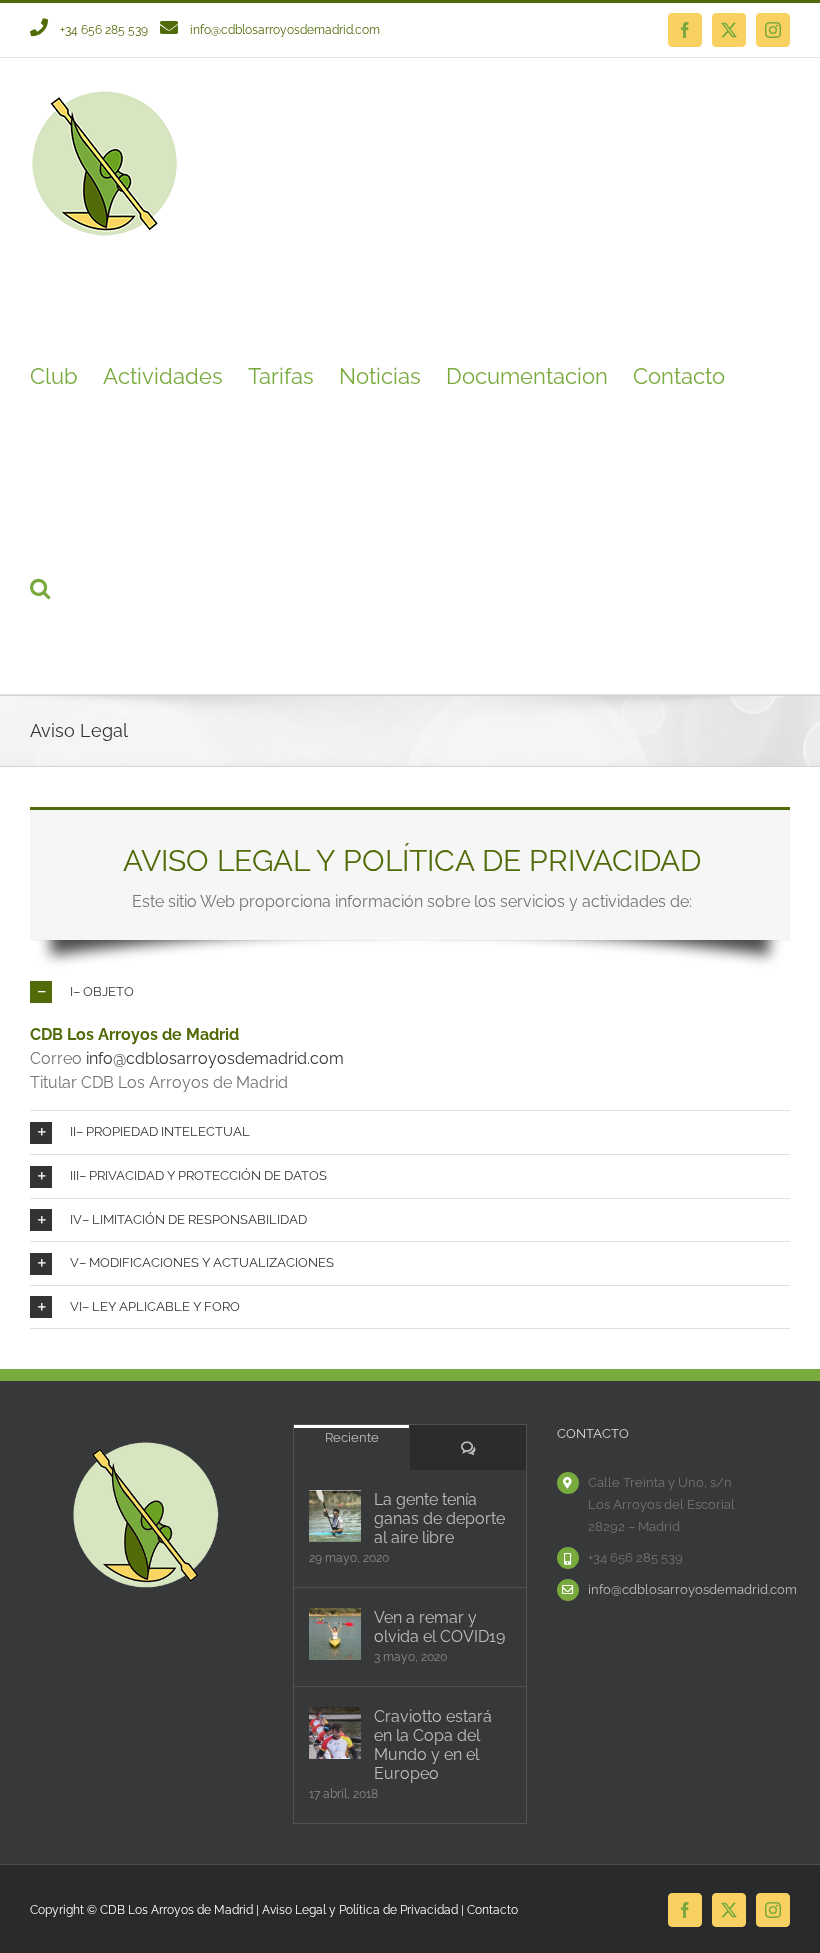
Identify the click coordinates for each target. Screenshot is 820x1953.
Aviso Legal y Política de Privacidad (360, 1910)
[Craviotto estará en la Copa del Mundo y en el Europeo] (335, 1733)
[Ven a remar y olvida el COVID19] (335, 1634)
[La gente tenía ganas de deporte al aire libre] (335, 1516)
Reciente (352, 1437)
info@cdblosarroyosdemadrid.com (285, 30)
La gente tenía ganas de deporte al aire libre (439, 1518)
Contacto (492, 1910)
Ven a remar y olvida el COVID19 (439, 1627)
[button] (40, 588)
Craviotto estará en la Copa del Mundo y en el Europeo (433, 1745)
